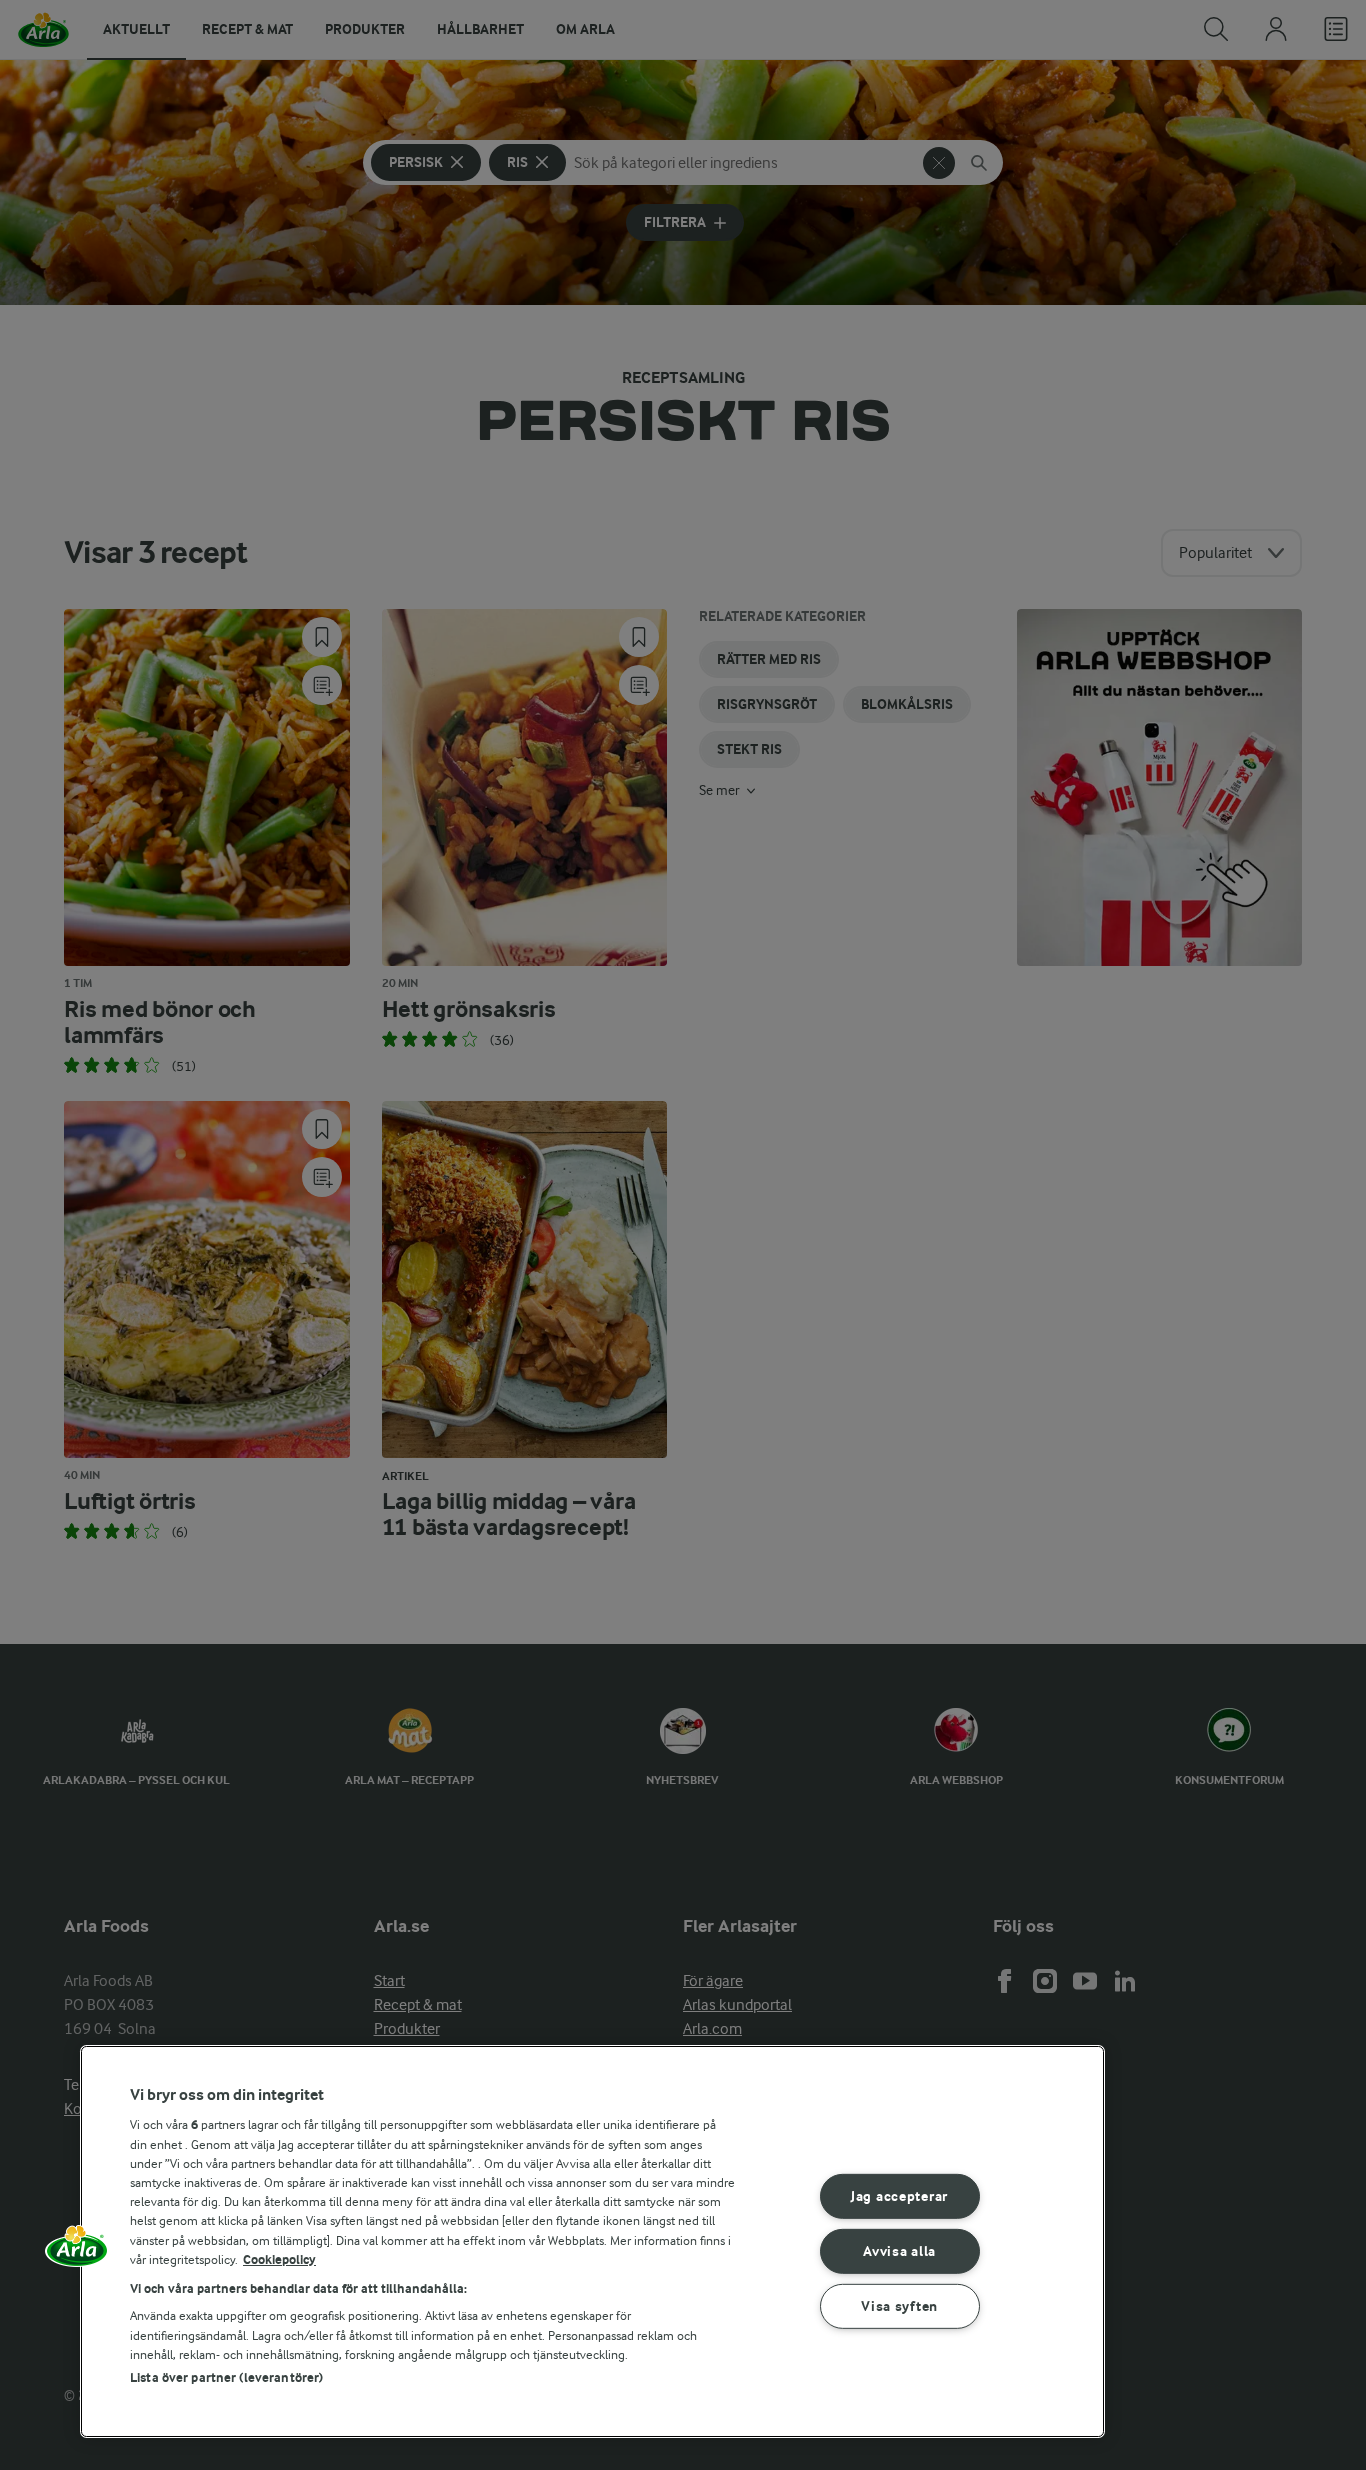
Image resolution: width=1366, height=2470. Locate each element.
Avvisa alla (899, 2251)
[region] (592, 2241)
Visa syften (899, 2305)
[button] (77, 2253)
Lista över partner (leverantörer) (226, 2377)
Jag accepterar (899, 2196)
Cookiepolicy (279, 2259)
